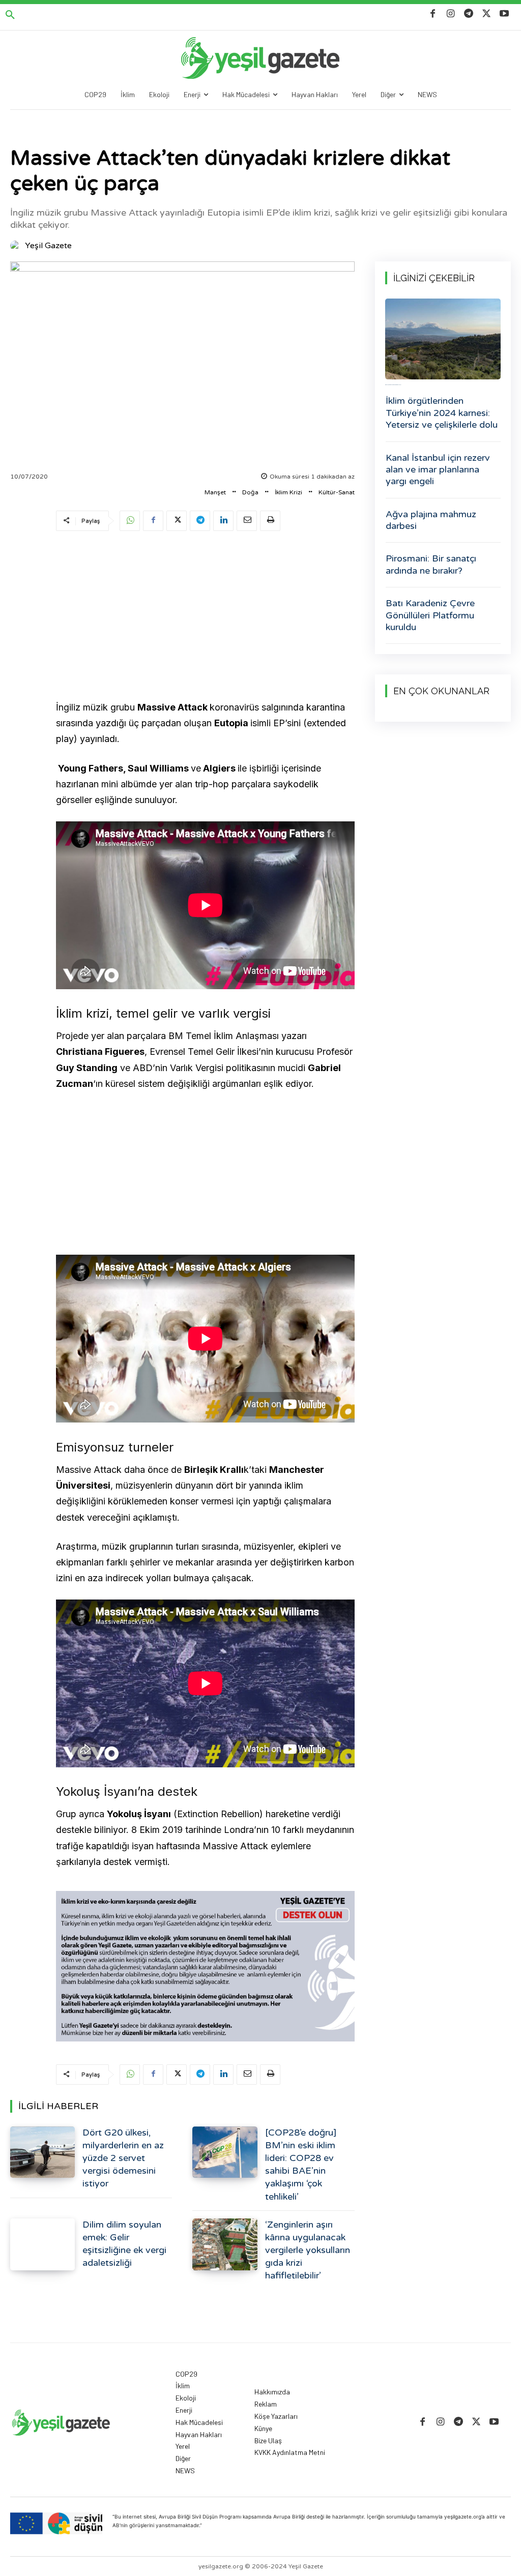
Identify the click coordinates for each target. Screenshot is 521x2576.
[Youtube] (504, 14)
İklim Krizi (288, 492)
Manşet (215, 492)
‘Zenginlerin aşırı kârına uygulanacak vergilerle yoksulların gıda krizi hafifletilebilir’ (308, 2250)
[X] (487, 14)
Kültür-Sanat (337, 492)
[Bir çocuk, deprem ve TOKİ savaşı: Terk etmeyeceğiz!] (443, 339)
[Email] (247, 521)
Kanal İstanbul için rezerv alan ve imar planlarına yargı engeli (438, 470)
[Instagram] (451, 14)
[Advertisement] (205, 617)
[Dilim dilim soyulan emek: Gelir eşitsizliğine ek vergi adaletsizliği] (42, 2244)
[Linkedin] (223, 521)
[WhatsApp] (130, 521)
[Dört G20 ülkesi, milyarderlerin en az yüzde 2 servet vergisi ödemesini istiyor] (42, 2152)
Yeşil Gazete (48, 246)
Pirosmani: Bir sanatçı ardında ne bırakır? (431, 564)
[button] (10, 15)
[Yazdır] (270, 521)
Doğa (250, 492)
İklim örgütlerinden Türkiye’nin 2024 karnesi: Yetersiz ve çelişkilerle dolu (442, 413)
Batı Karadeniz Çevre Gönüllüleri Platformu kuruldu (430, 615)
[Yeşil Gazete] (17, 246)
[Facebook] (433, 14)
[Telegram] (468, 14)
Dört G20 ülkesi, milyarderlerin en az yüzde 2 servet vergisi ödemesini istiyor (123, 2158)
